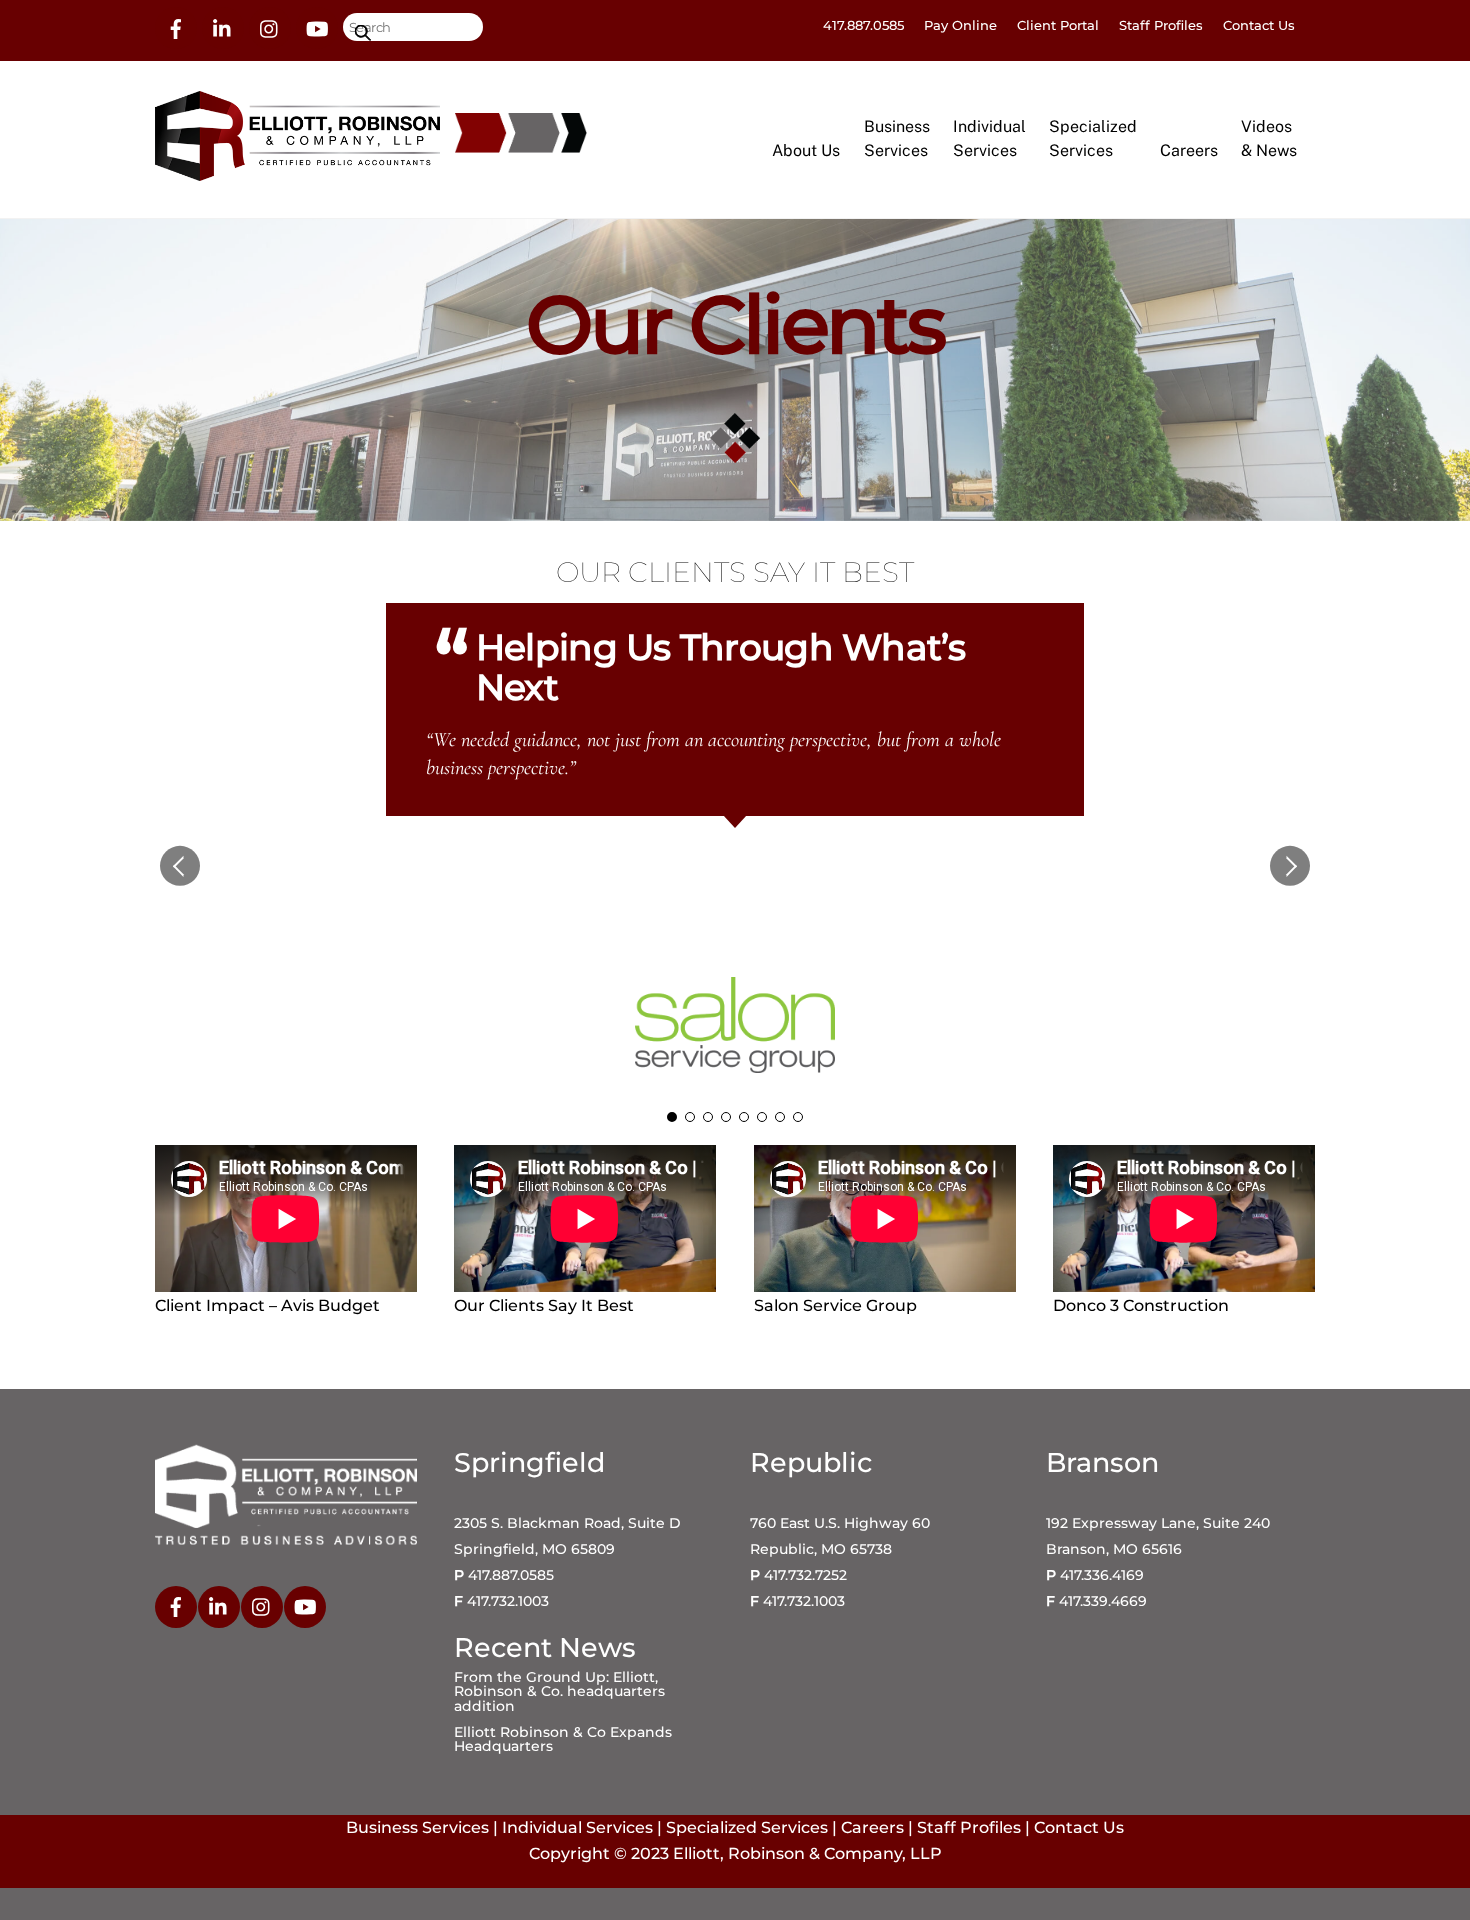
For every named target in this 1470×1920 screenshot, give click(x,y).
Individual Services (577, 1827)
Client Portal (1058, 25)
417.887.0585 (863, 25)
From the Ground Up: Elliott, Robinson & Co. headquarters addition (559, 1691)
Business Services (417, 1827)
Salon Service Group (735, 947)
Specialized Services (747, 1827)
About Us (806, 150)
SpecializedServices (1093, 138)
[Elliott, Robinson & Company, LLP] (297, 171)
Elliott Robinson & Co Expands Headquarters (563, 1739)
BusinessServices (897, 138)
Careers (1189, 150)
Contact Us (1259, 25)
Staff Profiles (1161, 25)
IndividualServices (989, 138)
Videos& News (1269, 138)
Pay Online (960, 25)
